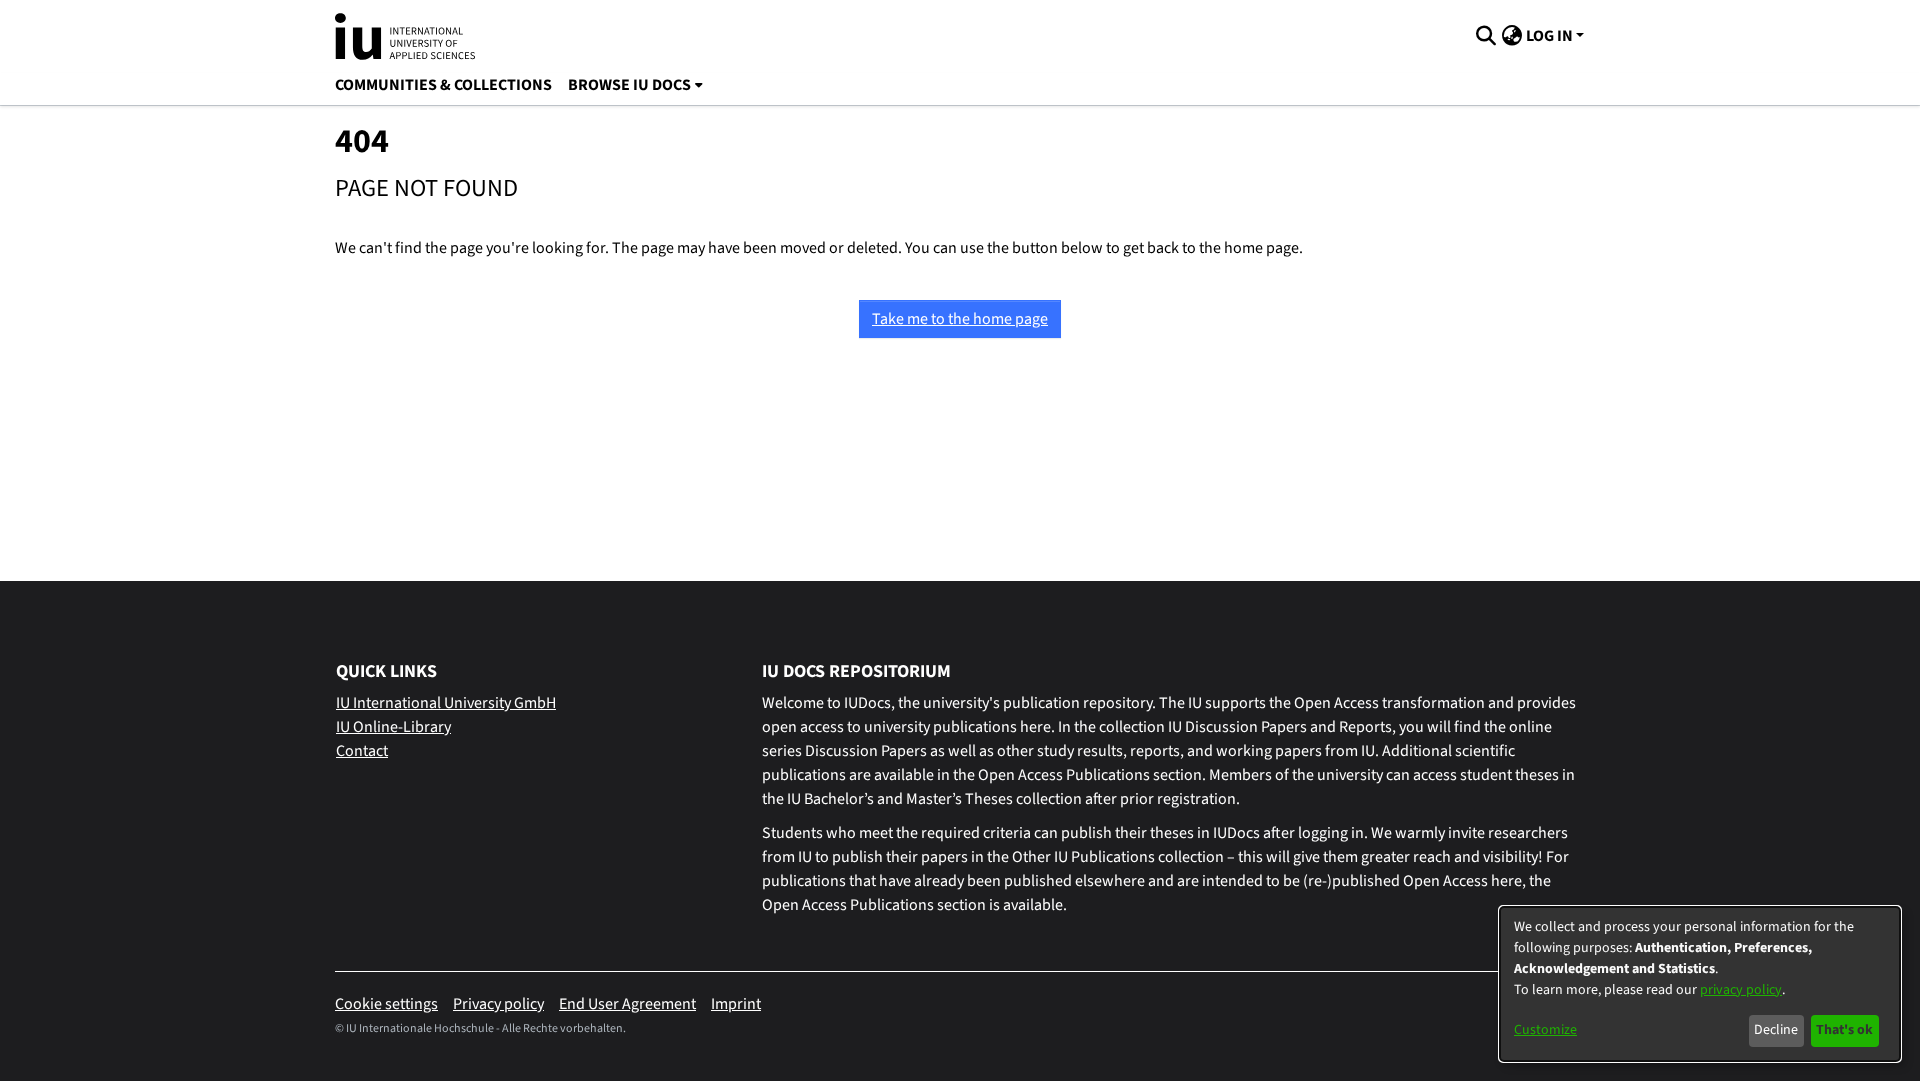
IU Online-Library (393, 727)
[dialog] (1700, 984)
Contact (362, 751)
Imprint (736, 1004)
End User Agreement (627, 1004)
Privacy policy (498, 1004)
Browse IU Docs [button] (629, 85)
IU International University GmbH (446, 703)
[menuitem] (635, 85)
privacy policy (1741, 990)
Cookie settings (386, 1004)
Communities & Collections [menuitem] (443, 85)
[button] (1485, 36)
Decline (1776, 1030)
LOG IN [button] (1551, 36)
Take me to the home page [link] (960, 319)
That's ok (1844, 1030)
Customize (1545, 1030)
